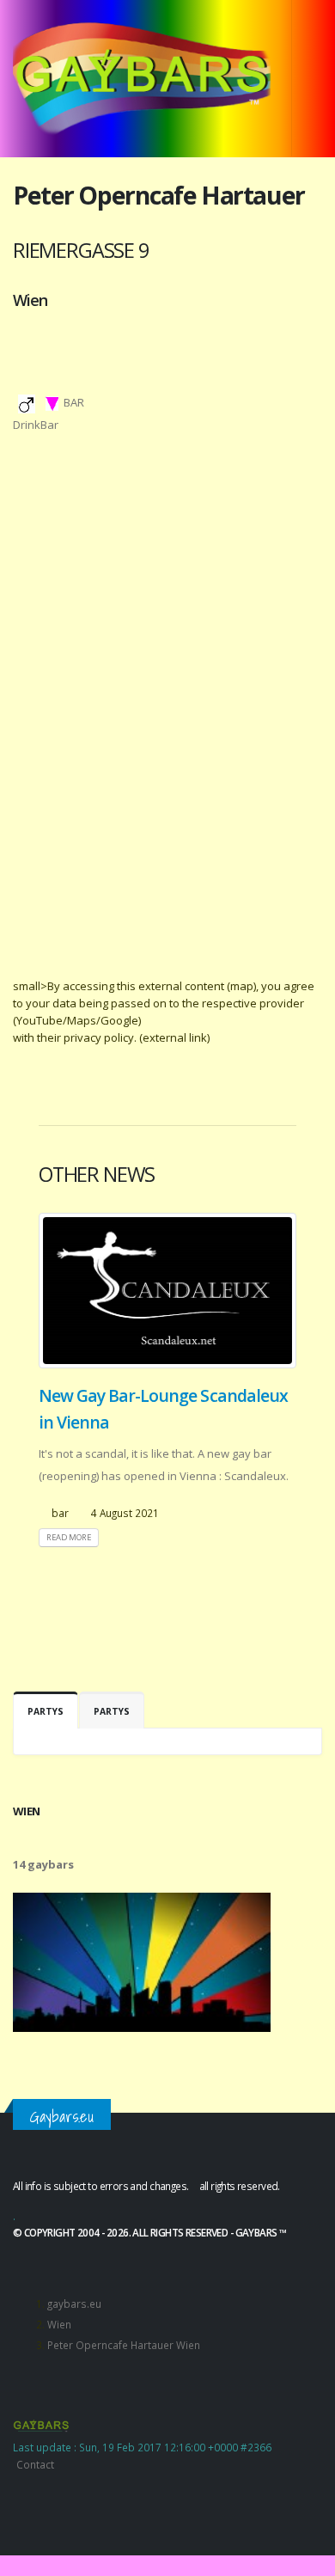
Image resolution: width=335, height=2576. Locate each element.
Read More (69, 1537)
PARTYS (46, 1711)
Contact (35, 2464)
